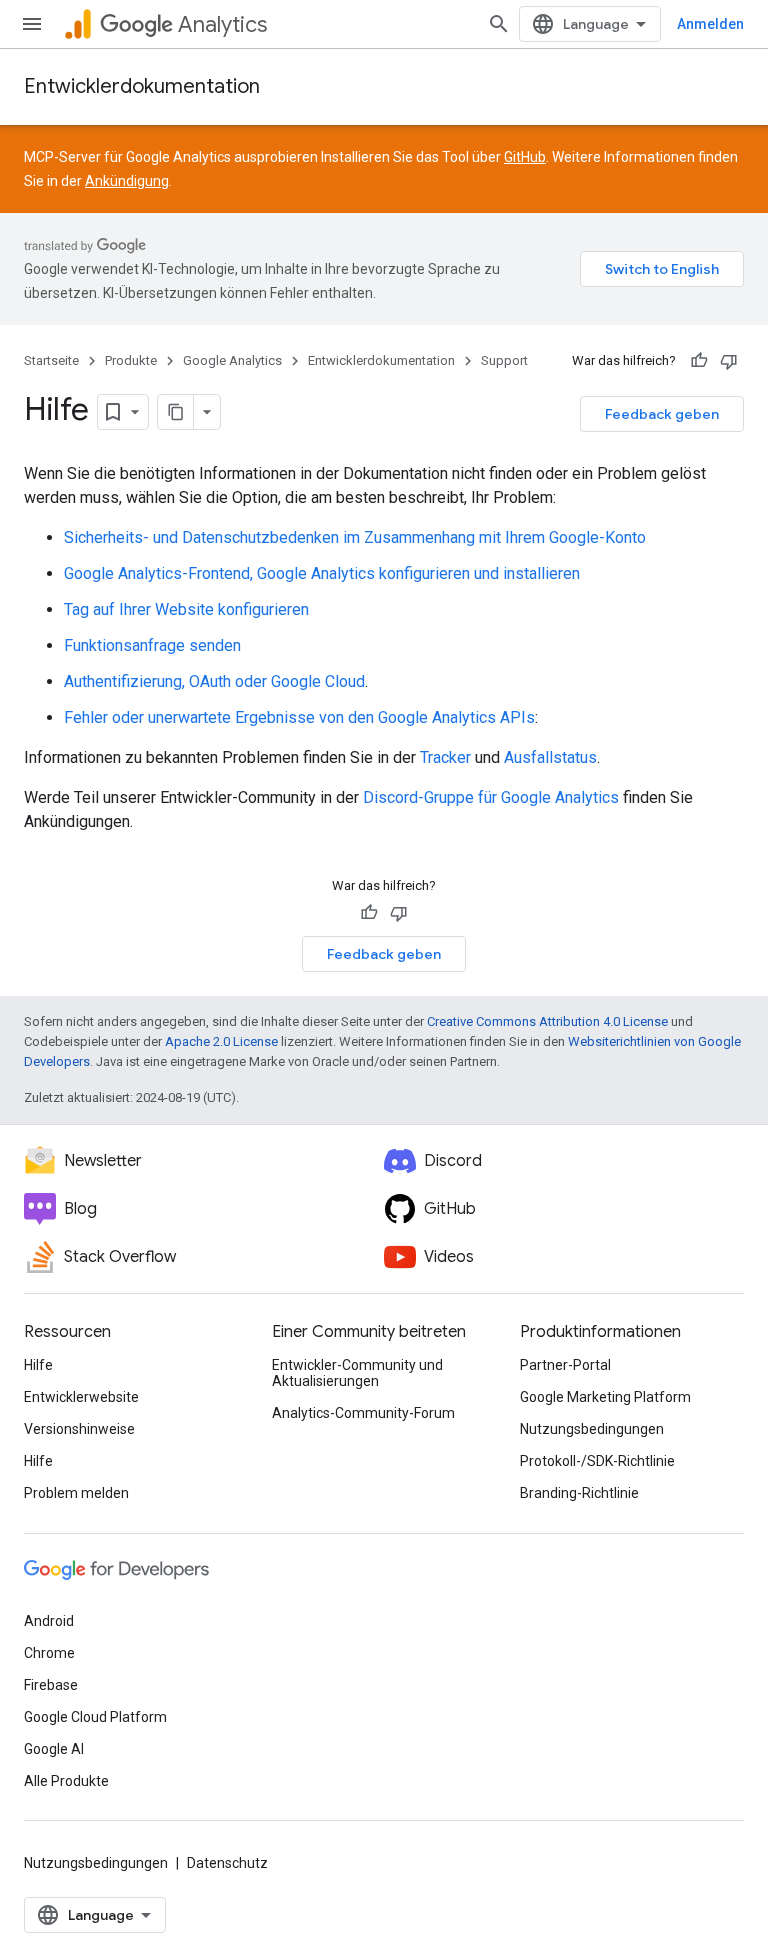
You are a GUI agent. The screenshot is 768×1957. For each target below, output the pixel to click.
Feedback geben (662, 414)
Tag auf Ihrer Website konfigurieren (186, 609)
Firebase (51, 1685)
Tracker (445, 757)
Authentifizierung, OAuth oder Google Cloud (214, 681)
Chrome (49, 1653)
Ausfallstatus (550, 757)
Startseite (51, 360)
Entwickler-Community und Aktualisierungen (357, 1373)
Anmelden (710, 24)
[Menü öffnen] (32, 24)
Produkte (131, 360)
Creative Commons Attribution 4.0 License (547, 1021)
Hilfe (38, 1365)
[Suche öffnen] (499, 24)
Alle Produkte (66, 1781)
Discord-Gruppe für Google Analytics (491, 797)
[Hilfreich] (699, 361)
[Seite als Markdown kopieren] (176, 412)
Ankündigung (127, 181)
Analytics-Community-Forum (363, 1413)
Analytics (222, 24)
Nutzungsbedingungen (592, 1429)
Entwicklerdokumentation (142, 86)
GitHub (525, 157)
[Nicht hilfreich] (729, 361)
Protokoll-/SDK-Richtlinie (597, 1461)
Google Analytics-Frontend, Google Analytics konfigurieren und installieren (322, 573)
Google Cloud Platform (95, 1717)
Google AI (54, 1749)
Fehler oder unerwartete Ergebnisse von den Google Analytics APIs (299, 717)
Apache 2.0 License (221, 1041)
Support (504, 360)
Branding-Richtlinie (579, 1493)
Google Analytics (232, 360)
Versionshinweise (79, 1429)
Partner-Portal (565, 1365)
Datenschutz (227, 1863)
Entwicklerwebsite (81, 1397)
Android (49, 1621)
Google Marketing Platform (605, 1397)
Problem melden (76, 1493)
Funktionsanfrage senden (152, 645)
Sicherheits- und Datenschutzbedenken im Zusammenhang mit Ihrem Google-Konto (355, 537)
